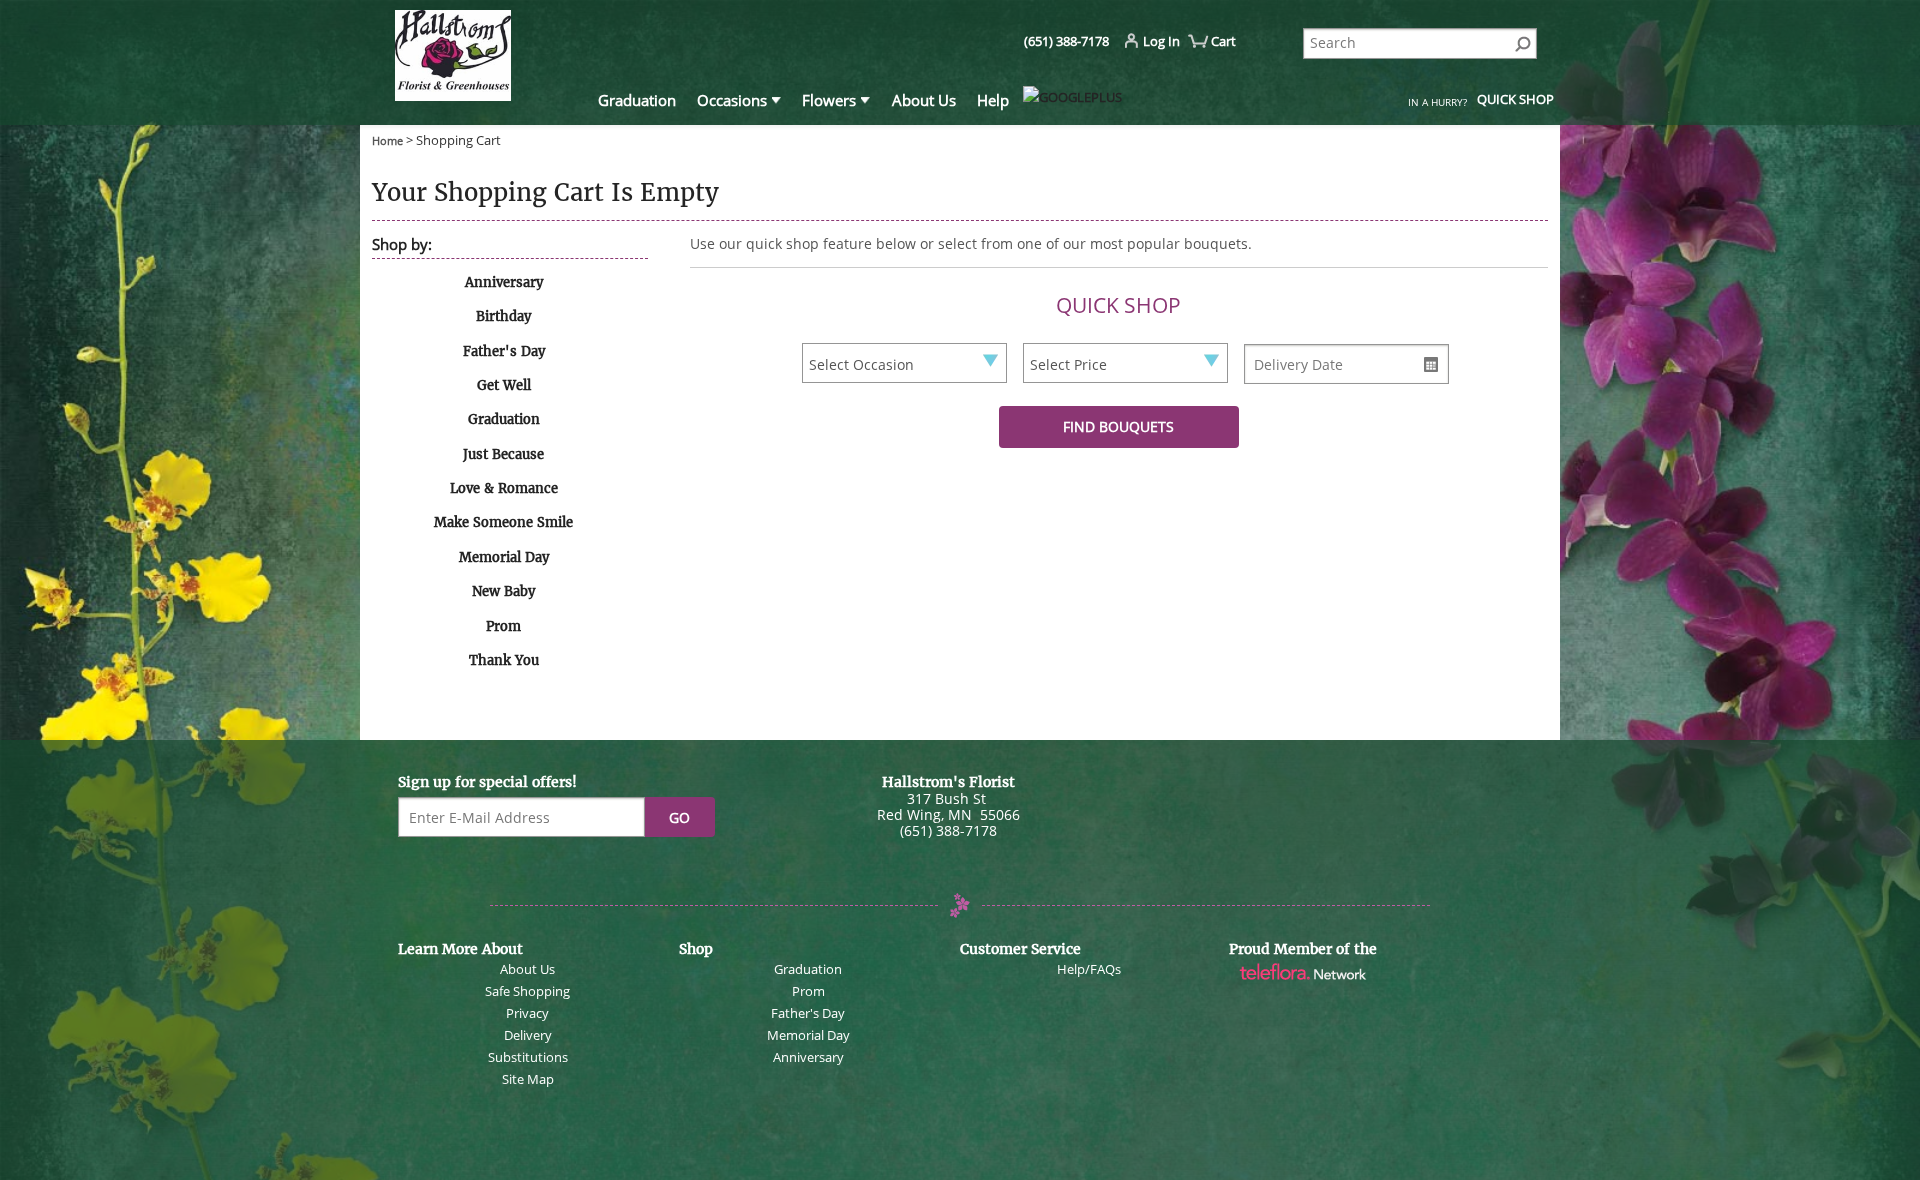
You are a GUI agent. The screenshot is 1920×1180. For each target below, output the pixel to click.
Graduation (504, 419)
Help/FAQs (1089, 969)
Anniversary (504, 282)
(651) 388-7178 (1066, 41)
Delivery (528, 1035)
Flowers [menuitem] (829, 100)
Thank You (504, 660)
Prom (503, 626)
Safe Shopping (527, 991)
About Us (527, 969)
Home (389, 140)
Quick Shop (1515, 99)
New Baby (503, 591)
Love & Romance (504, 488)
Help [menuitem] (993, 100)
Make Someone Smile (503, 522)
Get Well (504, 385)
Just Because (503, 454)
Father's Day (504, 351)
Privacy (527, 1013)
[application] (486, 58)
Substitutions (528, 1057)
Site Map (528, 1079)
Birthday (503, 316)
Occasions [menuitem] (732, 100)
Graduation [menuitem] (637, 100)
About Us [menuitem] (924, 100)
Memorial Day (504, 557)
